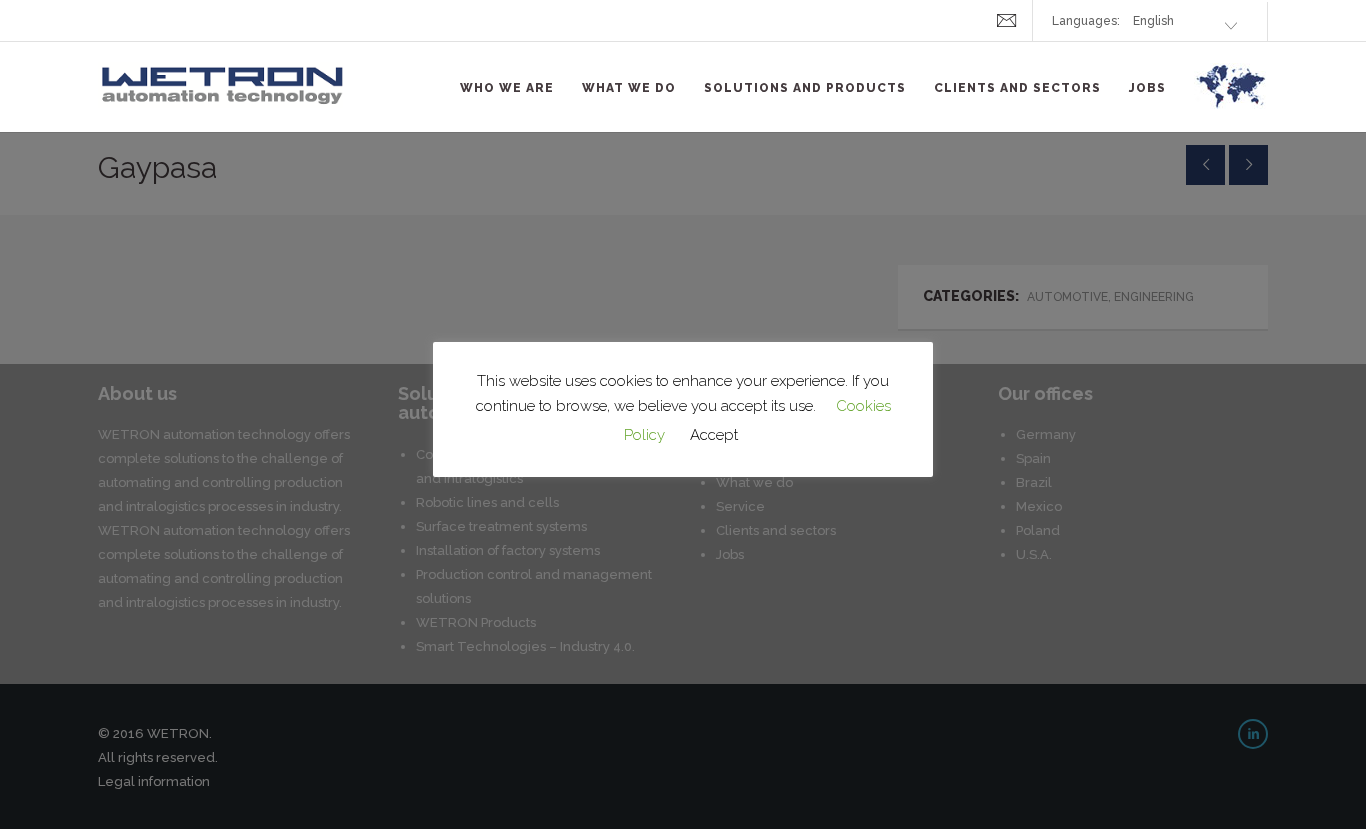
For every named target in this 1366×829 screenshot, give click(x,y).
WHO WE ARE (507, 88)
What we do (629, 88)
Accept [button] (714, 435)
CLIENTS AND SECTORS (1017, 88)
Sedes (1231, 98)
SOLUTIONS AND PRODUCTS (805, 88)
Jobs (1147, 88)
